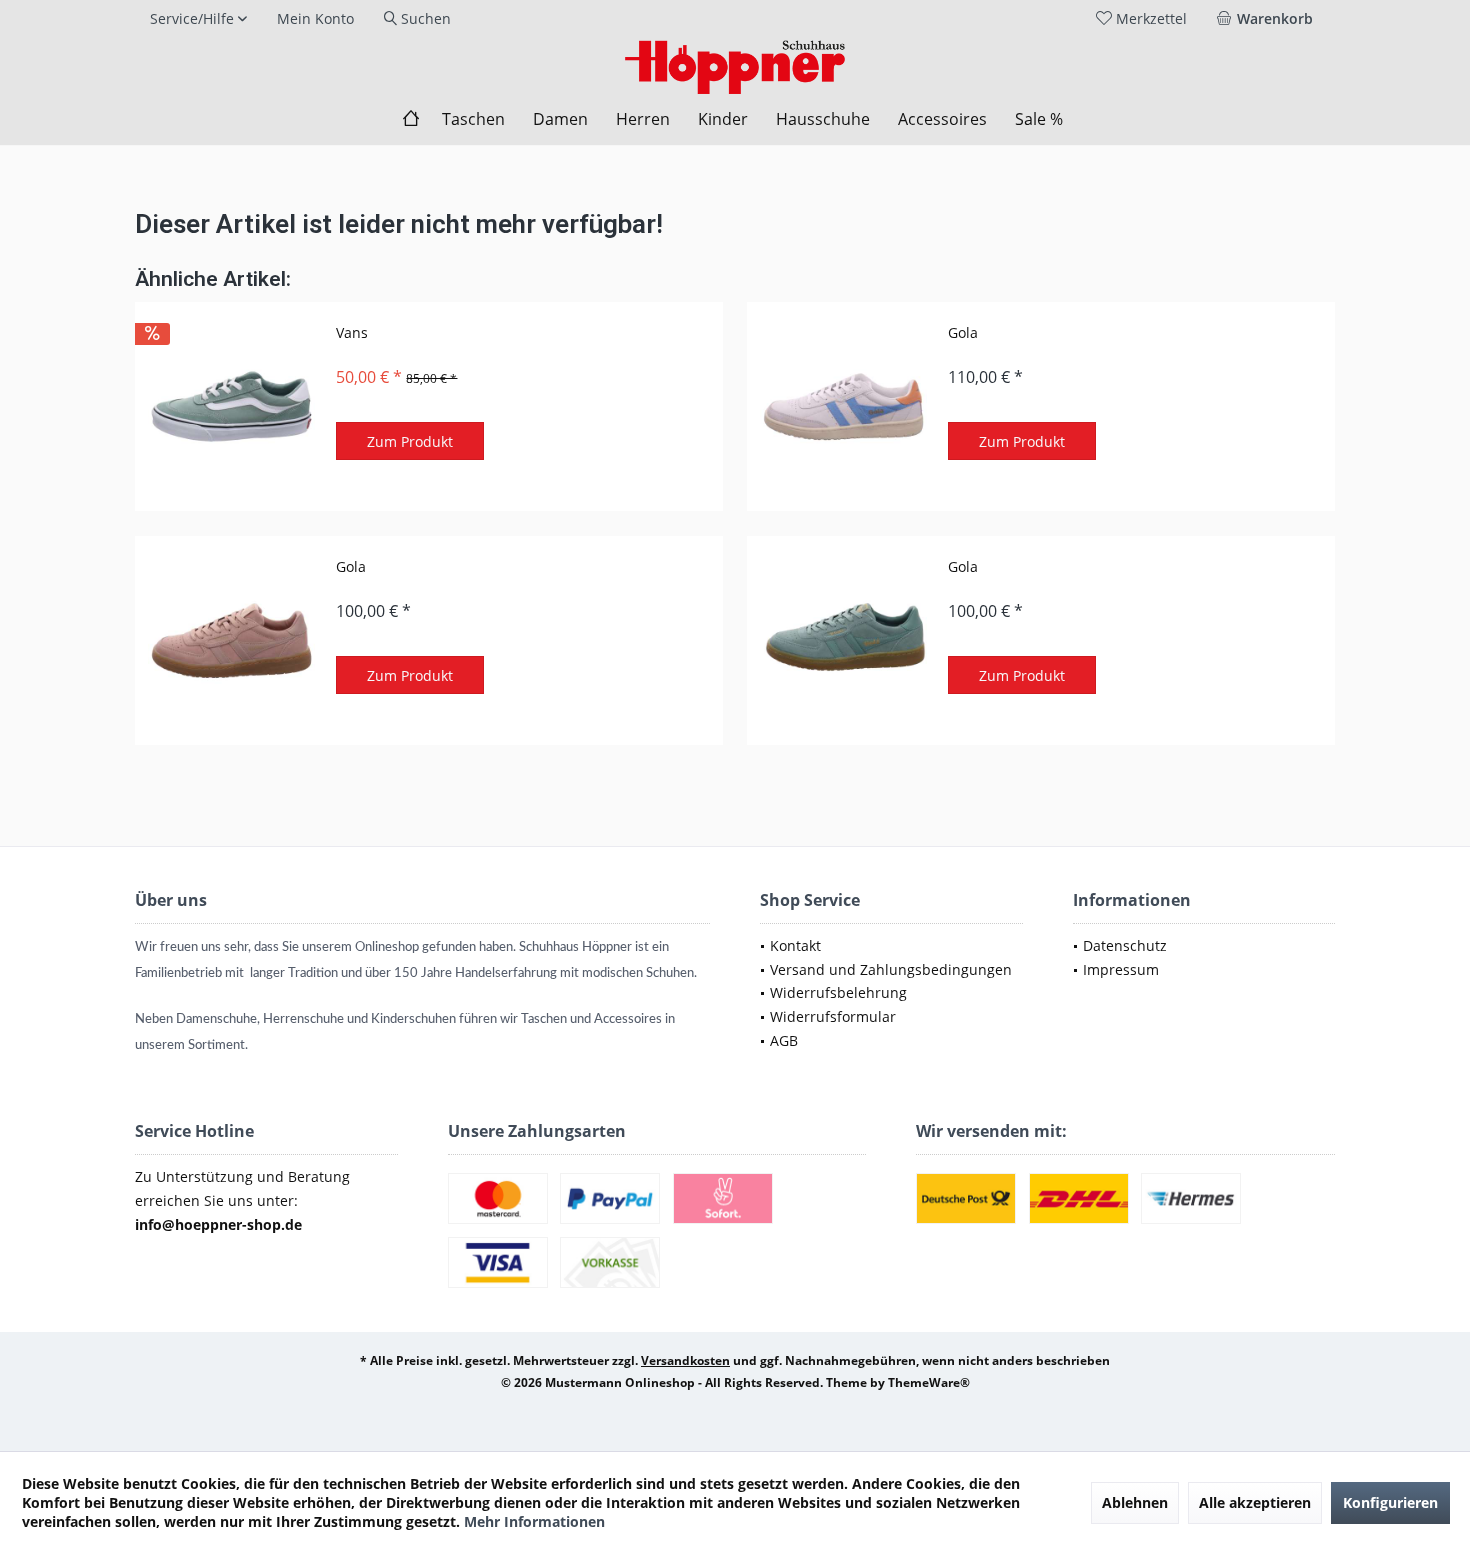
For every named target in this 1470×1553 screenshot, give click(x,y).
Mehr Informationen (534, 1521)
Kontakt (795, 945)
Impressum (1121, 969)
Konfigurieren (1390, 1502)
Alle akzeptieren (1255, 1502)
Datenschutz (1125, 945)
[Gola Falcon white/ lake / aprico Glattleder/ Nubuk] (843, 406)
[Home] (411, 119)
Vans (352, 332)
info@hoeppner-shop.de (218, 1224)
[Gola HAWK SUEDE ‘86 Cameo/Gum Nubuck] (231, 640)
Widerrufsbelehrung (838, 992)
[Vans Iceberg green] (231, 406)
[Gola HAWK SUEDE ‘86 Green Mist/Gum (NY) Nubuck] (843, 640)
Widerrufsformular (833, 1016)
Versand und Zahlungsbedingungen (891, 969)
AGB (784, 1040)
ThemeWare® (929, 1382)
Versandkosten (685, 1360)
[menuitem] (1268, 19)
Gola (963, 332)
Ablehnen (1135, 1502)
